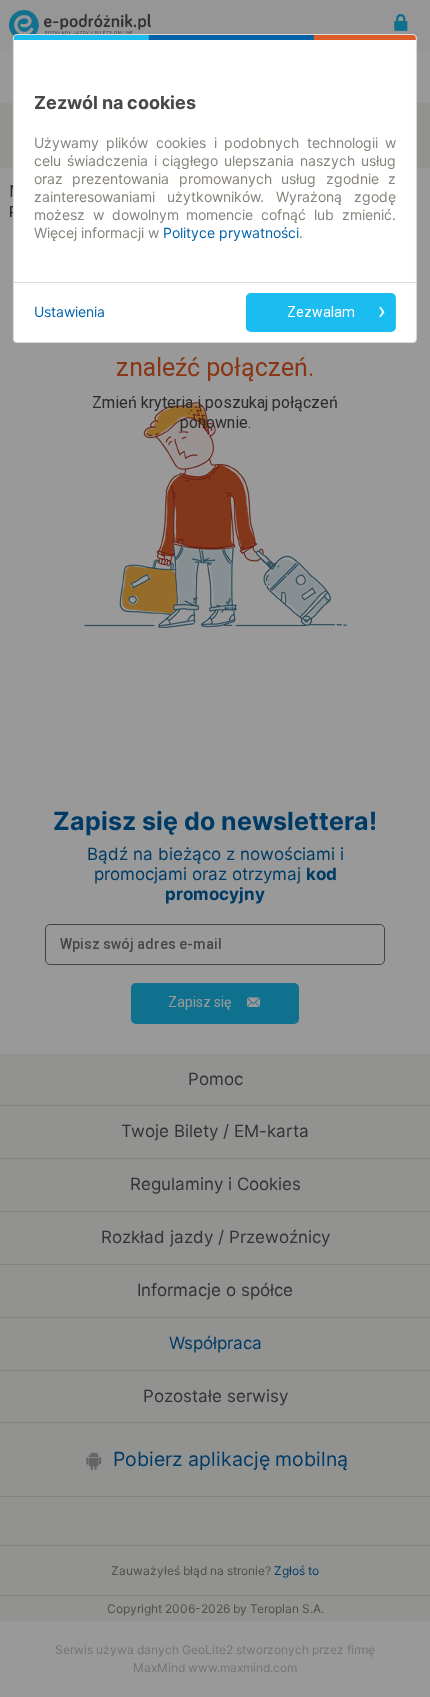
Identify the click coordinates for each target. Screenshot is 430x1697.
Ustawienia (69, 311)
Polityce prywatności (231, 232)
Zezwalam (321, 312)
